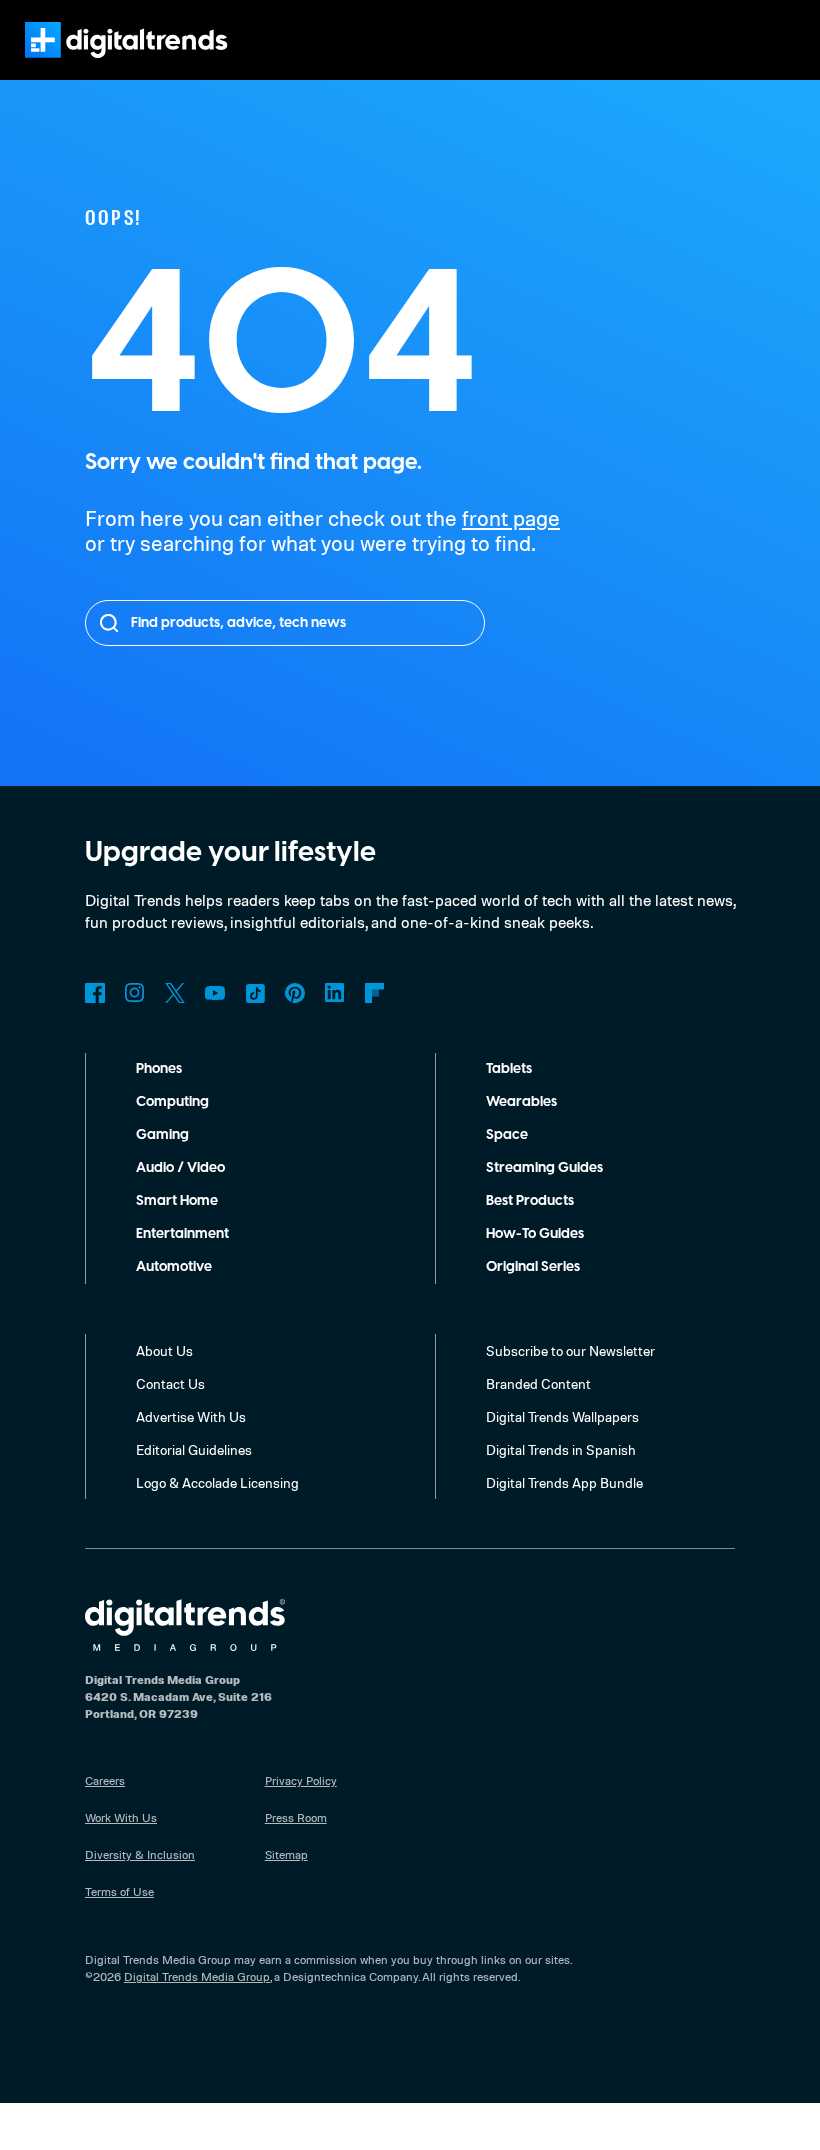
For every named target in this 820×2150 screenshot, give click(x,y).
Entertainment (182, 1234)
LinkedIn (335, 993)
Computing (172, 1102)
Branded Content (538, 1383)
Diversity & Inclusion (140, 1854)
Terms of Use (119, 1891)
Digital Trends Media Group (197, 1976)
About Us (164, 1350)
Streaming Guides (544, 1168)
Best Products (530, 1201)
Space (507, 1135)
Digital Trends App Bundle (564, 1482)
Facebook (95, 993)
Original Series (533, 1267)
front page (511, 517)
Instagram (135, 993)
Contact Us (170, 1383)
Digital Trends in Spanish (561, 1449)
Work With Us (121, 1817)
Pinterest (295, 993)
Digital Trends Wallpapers (562, 1416)
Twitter (175, 993)
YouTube (215, 993)
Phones (159, 1069)
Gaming (162, 1135)
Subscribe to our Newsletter (570, 1350)
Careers (105, 1780)
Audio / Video (180, 1168)
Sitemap (286, 1854)
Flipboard (375, 993)
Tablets (509, 1069)
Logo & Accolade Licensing (217, 1482)
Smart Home (177, 1201)
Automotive (174, 1267)
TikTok (255, 993)
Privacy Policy (301, 1780)
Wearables (521, 1102)
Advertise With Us (191, 1416)
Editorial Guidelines (194, 1449)
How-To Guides (535, 1234)
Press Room (296, 1817)
